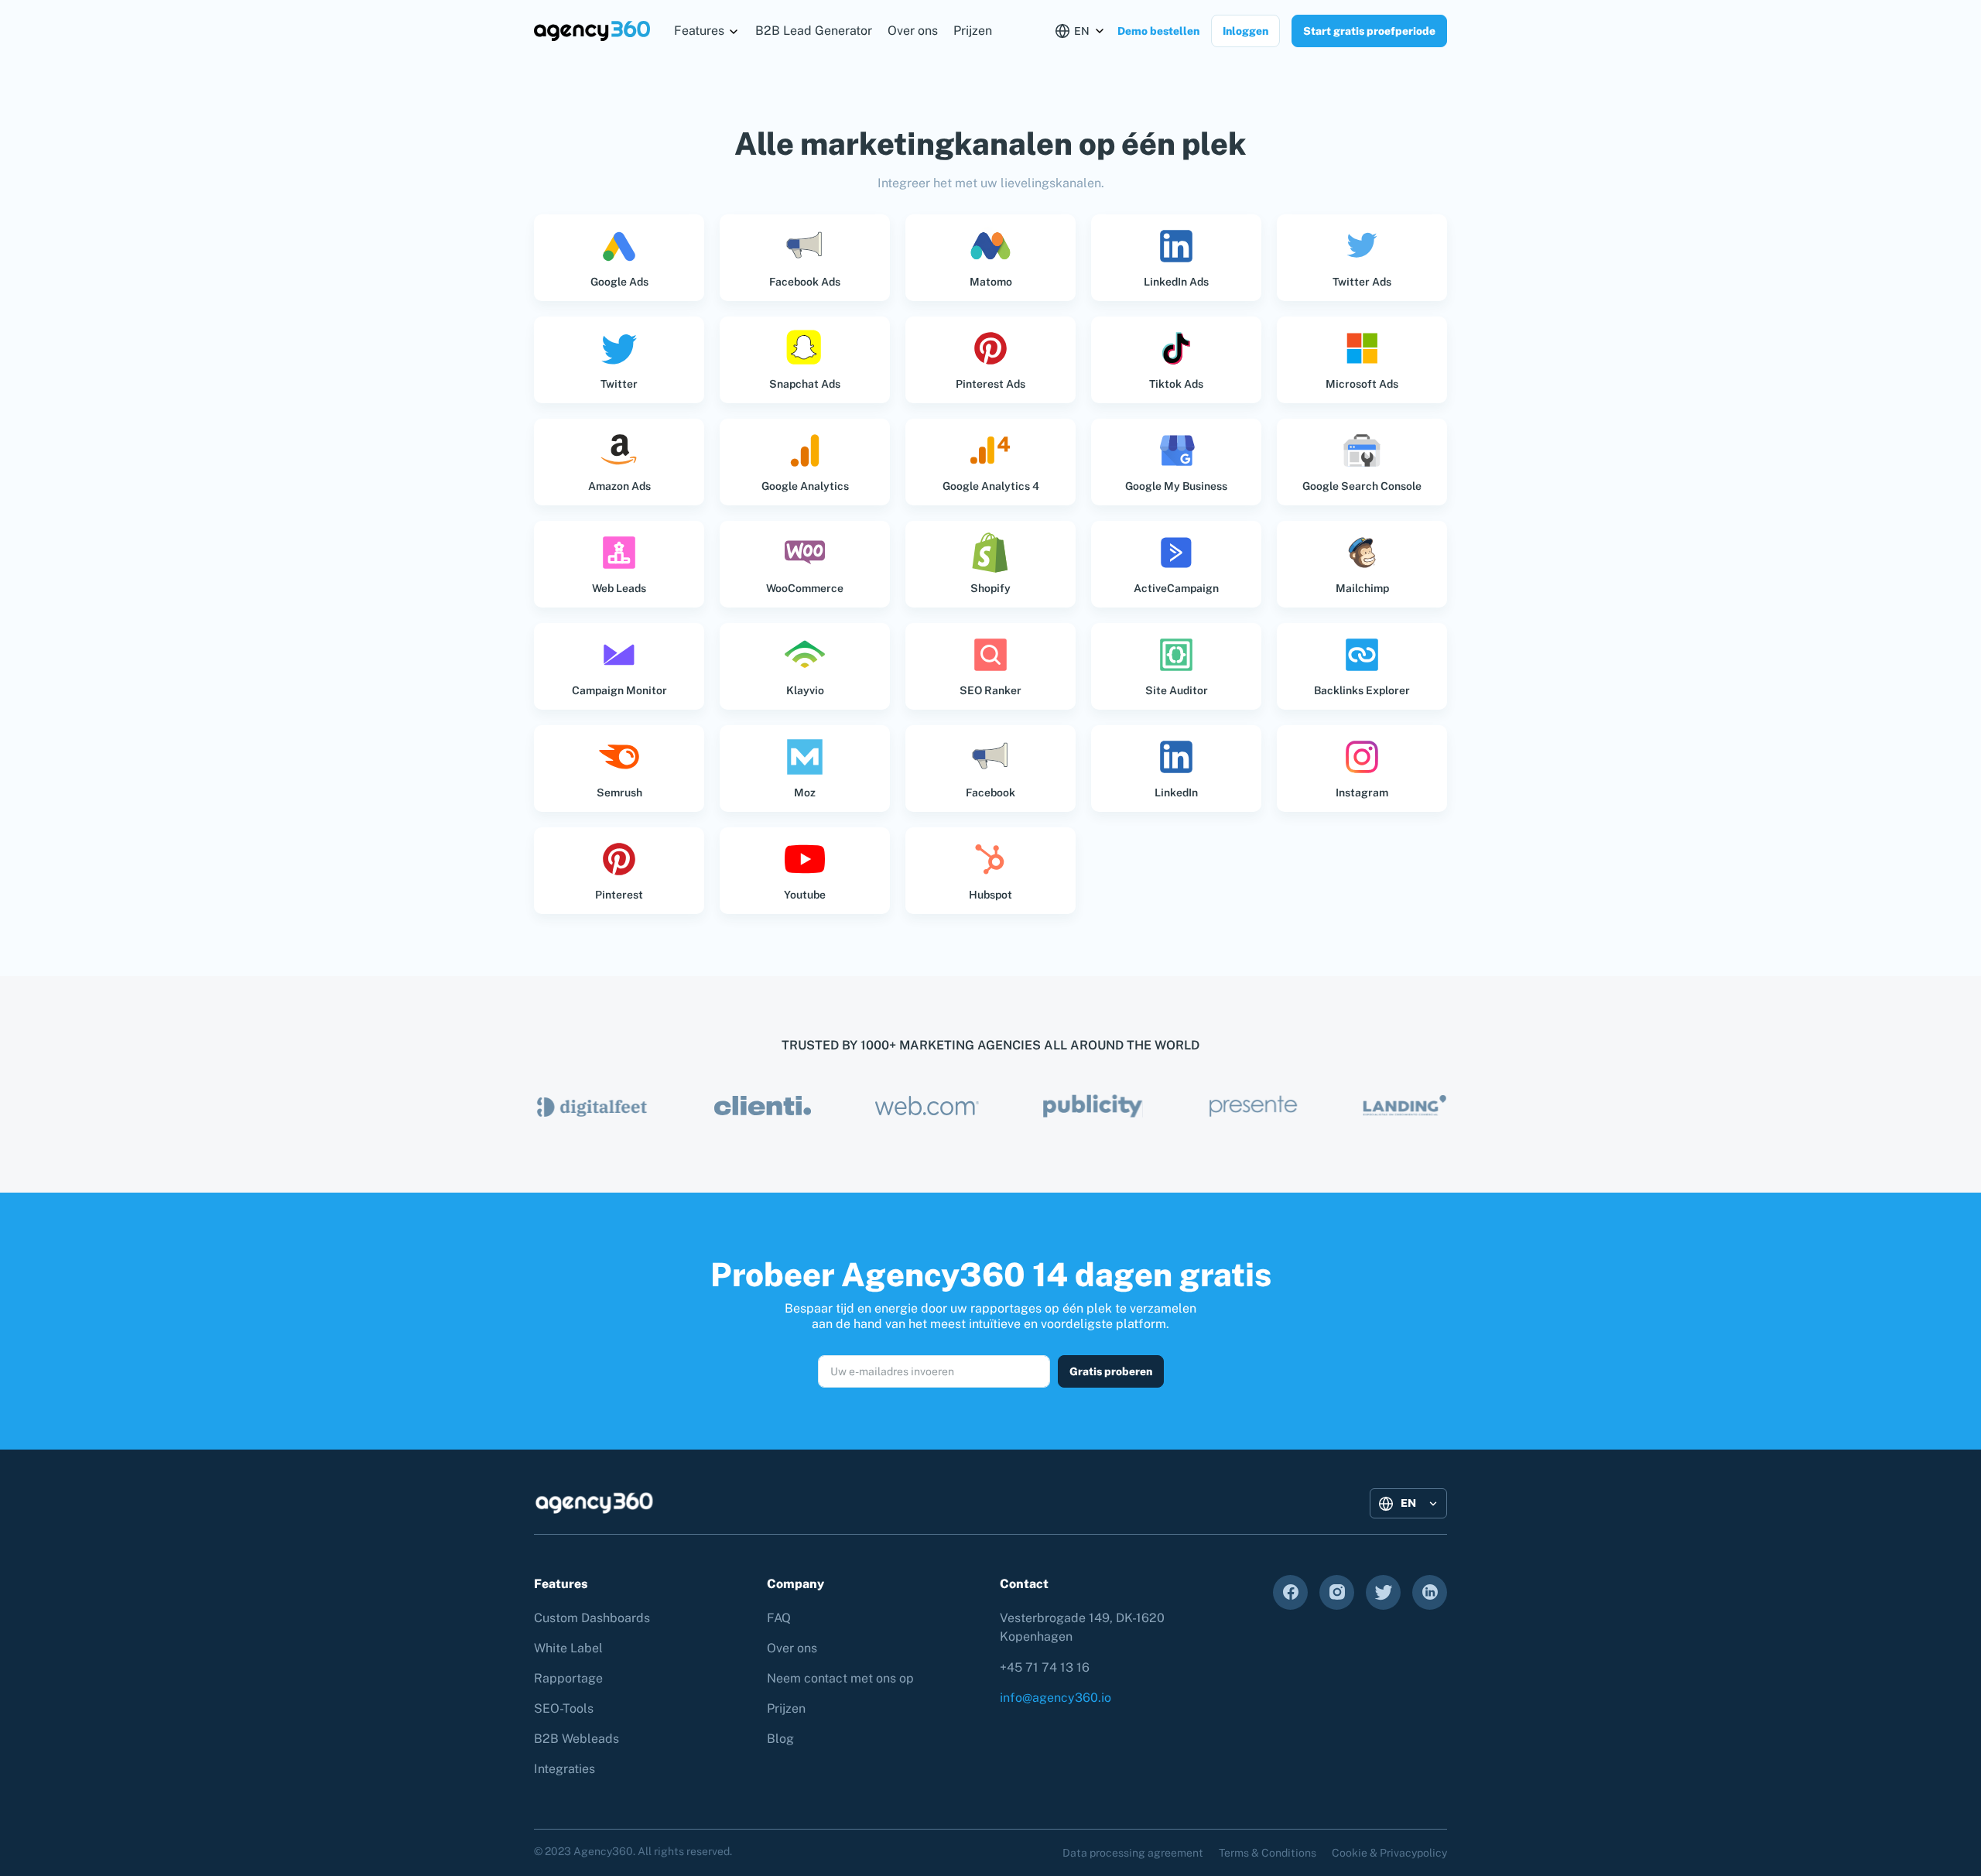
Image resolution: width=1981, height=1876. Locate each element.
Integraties (565, 1769)
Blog (780, 1739)
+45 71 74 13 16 (1045, 1667)
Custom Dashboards (592, 1618)
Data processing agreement (1133, 1853)
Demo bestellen (1158, 31)
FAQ (779, 1618)
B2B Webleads (577, 1739)
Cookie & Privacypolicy (1389, 1853)
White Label (568, 1648)
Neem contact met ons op (840, 1678)
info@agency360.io (1056, 1698)
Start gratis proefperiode (1369, 31)
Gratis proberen (1111, 1371)
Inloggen (1245, 31)
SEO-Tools (564, 1708)
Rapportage (568, 1678)
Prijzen (973, 31)
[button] (707, 31)
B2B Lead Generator (814, 31)
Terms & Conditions (1268, 1853)
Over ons (913, 31)
